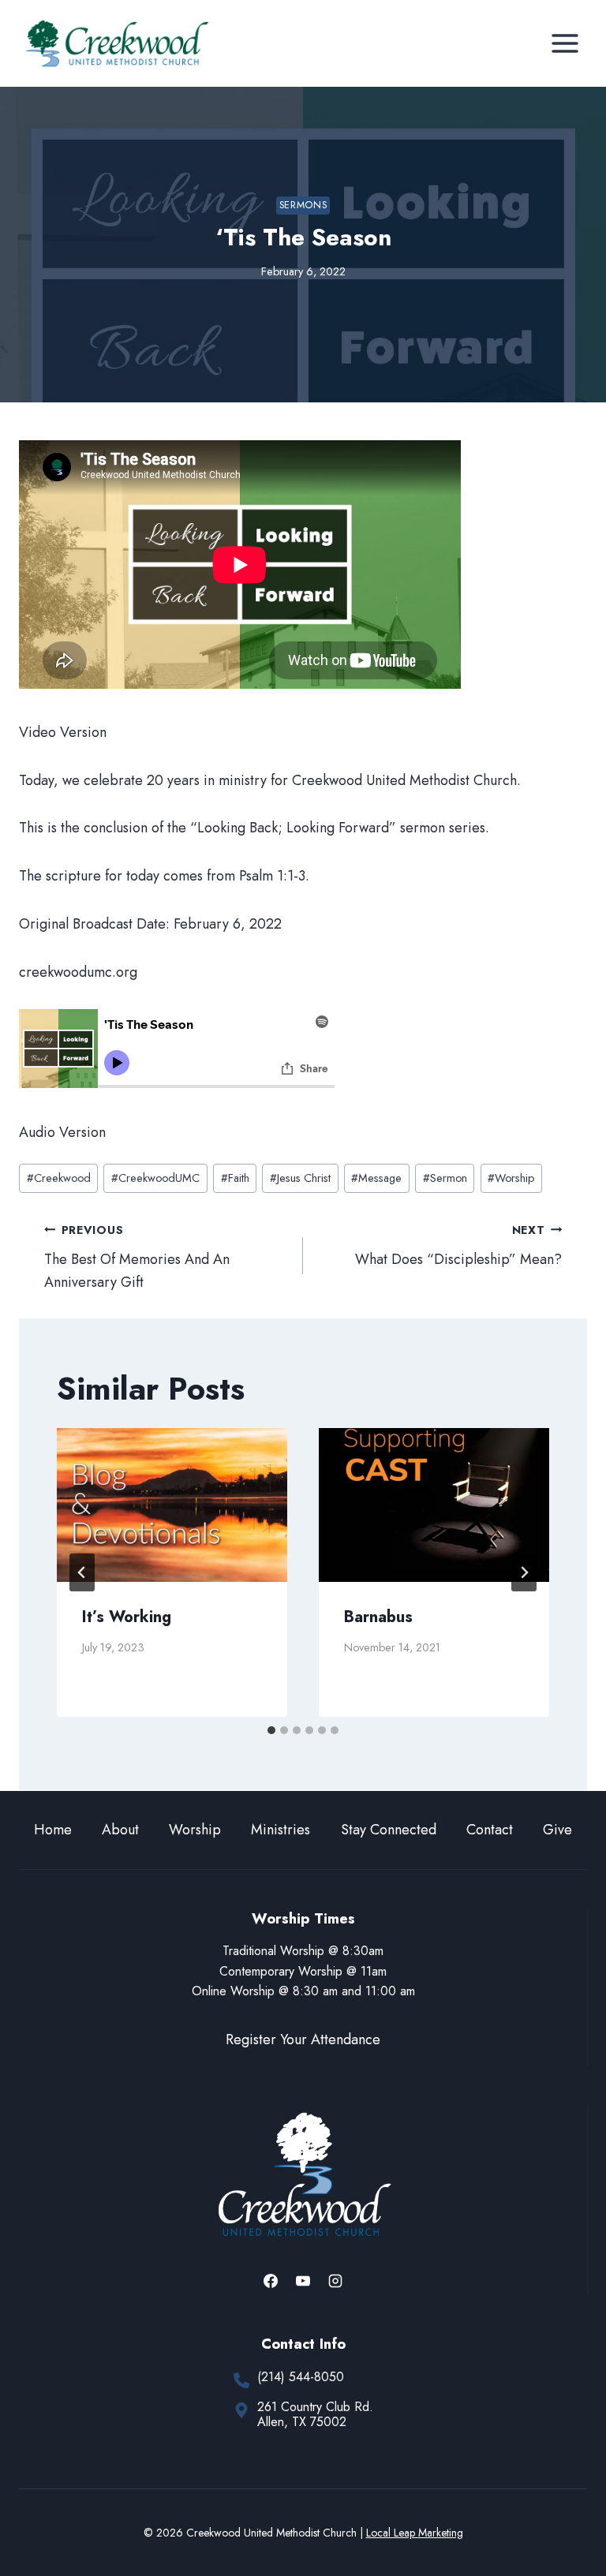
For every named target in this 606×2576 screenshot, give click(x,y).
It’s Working (127, 1617)
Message (376, 1178)
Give (557, 1830)
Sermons (303, 205)
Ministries (281, 1830)
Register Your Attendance (303, 2039)
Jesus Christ (300, 1178)
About (120, 1830)
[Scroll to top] (565, 2512)
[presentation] (172, 1505)
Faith (235, 1178)
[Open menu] (565, 43)
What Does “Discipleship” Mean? (458, 1246)
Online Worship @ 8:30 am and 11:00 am (303, 1991)
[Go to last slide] (82, 1572)
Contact (490, 1830)
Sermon (445, 1178)
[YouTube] (303, 2281)
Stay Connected (389, 1830)
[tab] (271, 1730)
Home (53, 1830)
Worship (511, 1178)
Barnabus (378, 1617)
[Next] (524, 1572)
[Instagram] (335, 2281)
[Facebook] (271, 2281)
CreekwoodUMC (155, 1178)
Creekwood (59, 1178)
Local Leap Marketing (415, 2533)
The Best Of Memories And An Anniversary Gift (137, 1257)
